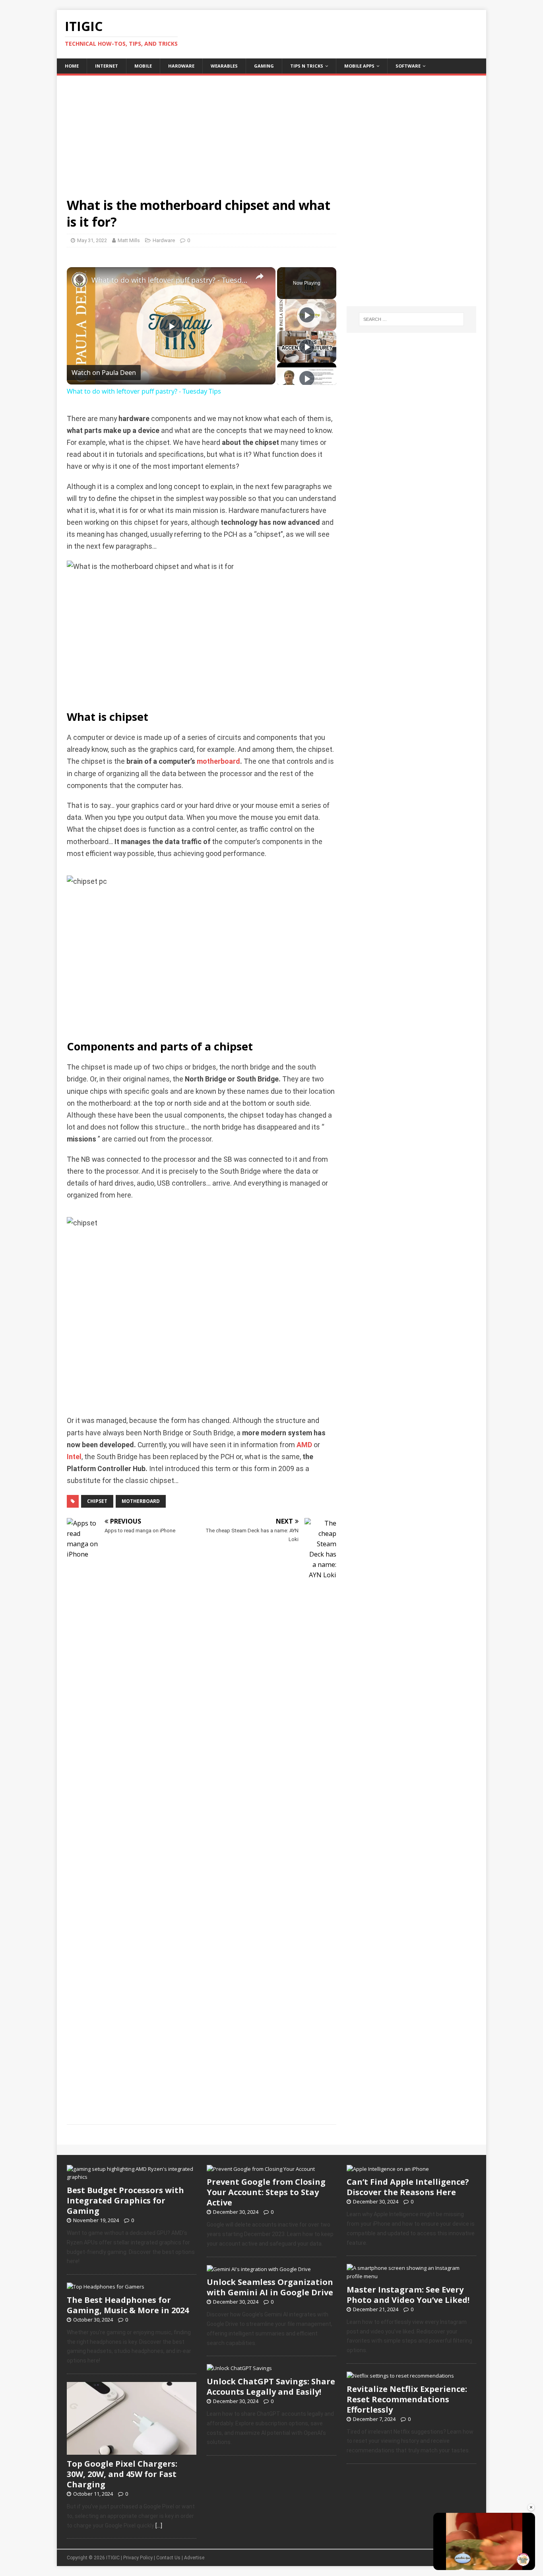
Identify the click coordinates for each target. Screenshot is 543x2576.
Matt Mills (129, 240)
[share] (260, 277)
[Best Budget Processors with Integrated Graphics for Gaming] (132, 2177)
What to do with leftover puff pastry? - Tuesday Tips (170, 280)
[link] (80, 280)
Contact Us (168, 2558)
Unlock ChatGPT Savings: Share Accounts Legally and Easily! (271, 2387)
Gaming (264, 66)
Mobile (143, 66)
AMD (304, 1445)
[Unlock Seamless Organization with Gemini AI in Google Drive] (259, 2269)
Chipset (97, 1501)
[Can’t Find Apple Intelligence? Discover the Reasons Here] (388, 2169)
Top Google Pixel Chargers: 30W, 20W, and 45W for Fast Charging (122, 2474)
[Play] (307, 315)
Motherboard (141, 1501)
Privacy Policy (138, 2558)
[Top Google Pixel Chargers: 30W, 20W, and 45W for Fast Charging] (132, 2450)
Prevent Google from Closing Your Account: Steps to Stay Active (266, 2192)
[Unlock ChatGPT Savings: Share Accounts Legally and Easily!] (239, 2368)
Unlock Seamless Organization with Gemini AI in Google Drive (270, 2287)
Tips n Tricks (307, 66)
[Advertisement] (271, 131)
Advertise (194, 2558)
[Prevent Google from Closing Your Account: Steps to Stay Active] (261, 2169)
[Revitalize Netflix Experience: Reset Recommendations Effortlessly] (400, 2376)
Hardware (181, 66)
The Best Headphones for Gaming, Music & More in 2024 (128, 2305)
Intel (74, 1457)
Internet (107, 66)
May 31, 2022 (92, 240)
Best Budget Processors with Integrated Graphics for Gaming (125, 2200)
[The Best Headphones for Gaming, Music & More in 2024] (106, 2287)
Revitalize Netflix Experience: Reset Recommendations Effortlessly (407, 2399)
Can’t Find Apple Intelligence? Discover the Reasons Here (408, 2187)
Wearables (224, 66)
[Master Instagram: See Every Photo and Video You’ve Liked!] (411, 2276)
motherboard (218, 761)
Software (408, 66)
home (72, 66)
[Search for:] (411, 319)
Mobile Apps (359, 66)
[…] (159, 2526)
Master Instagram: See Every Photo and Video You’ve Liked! (408, 2295)
